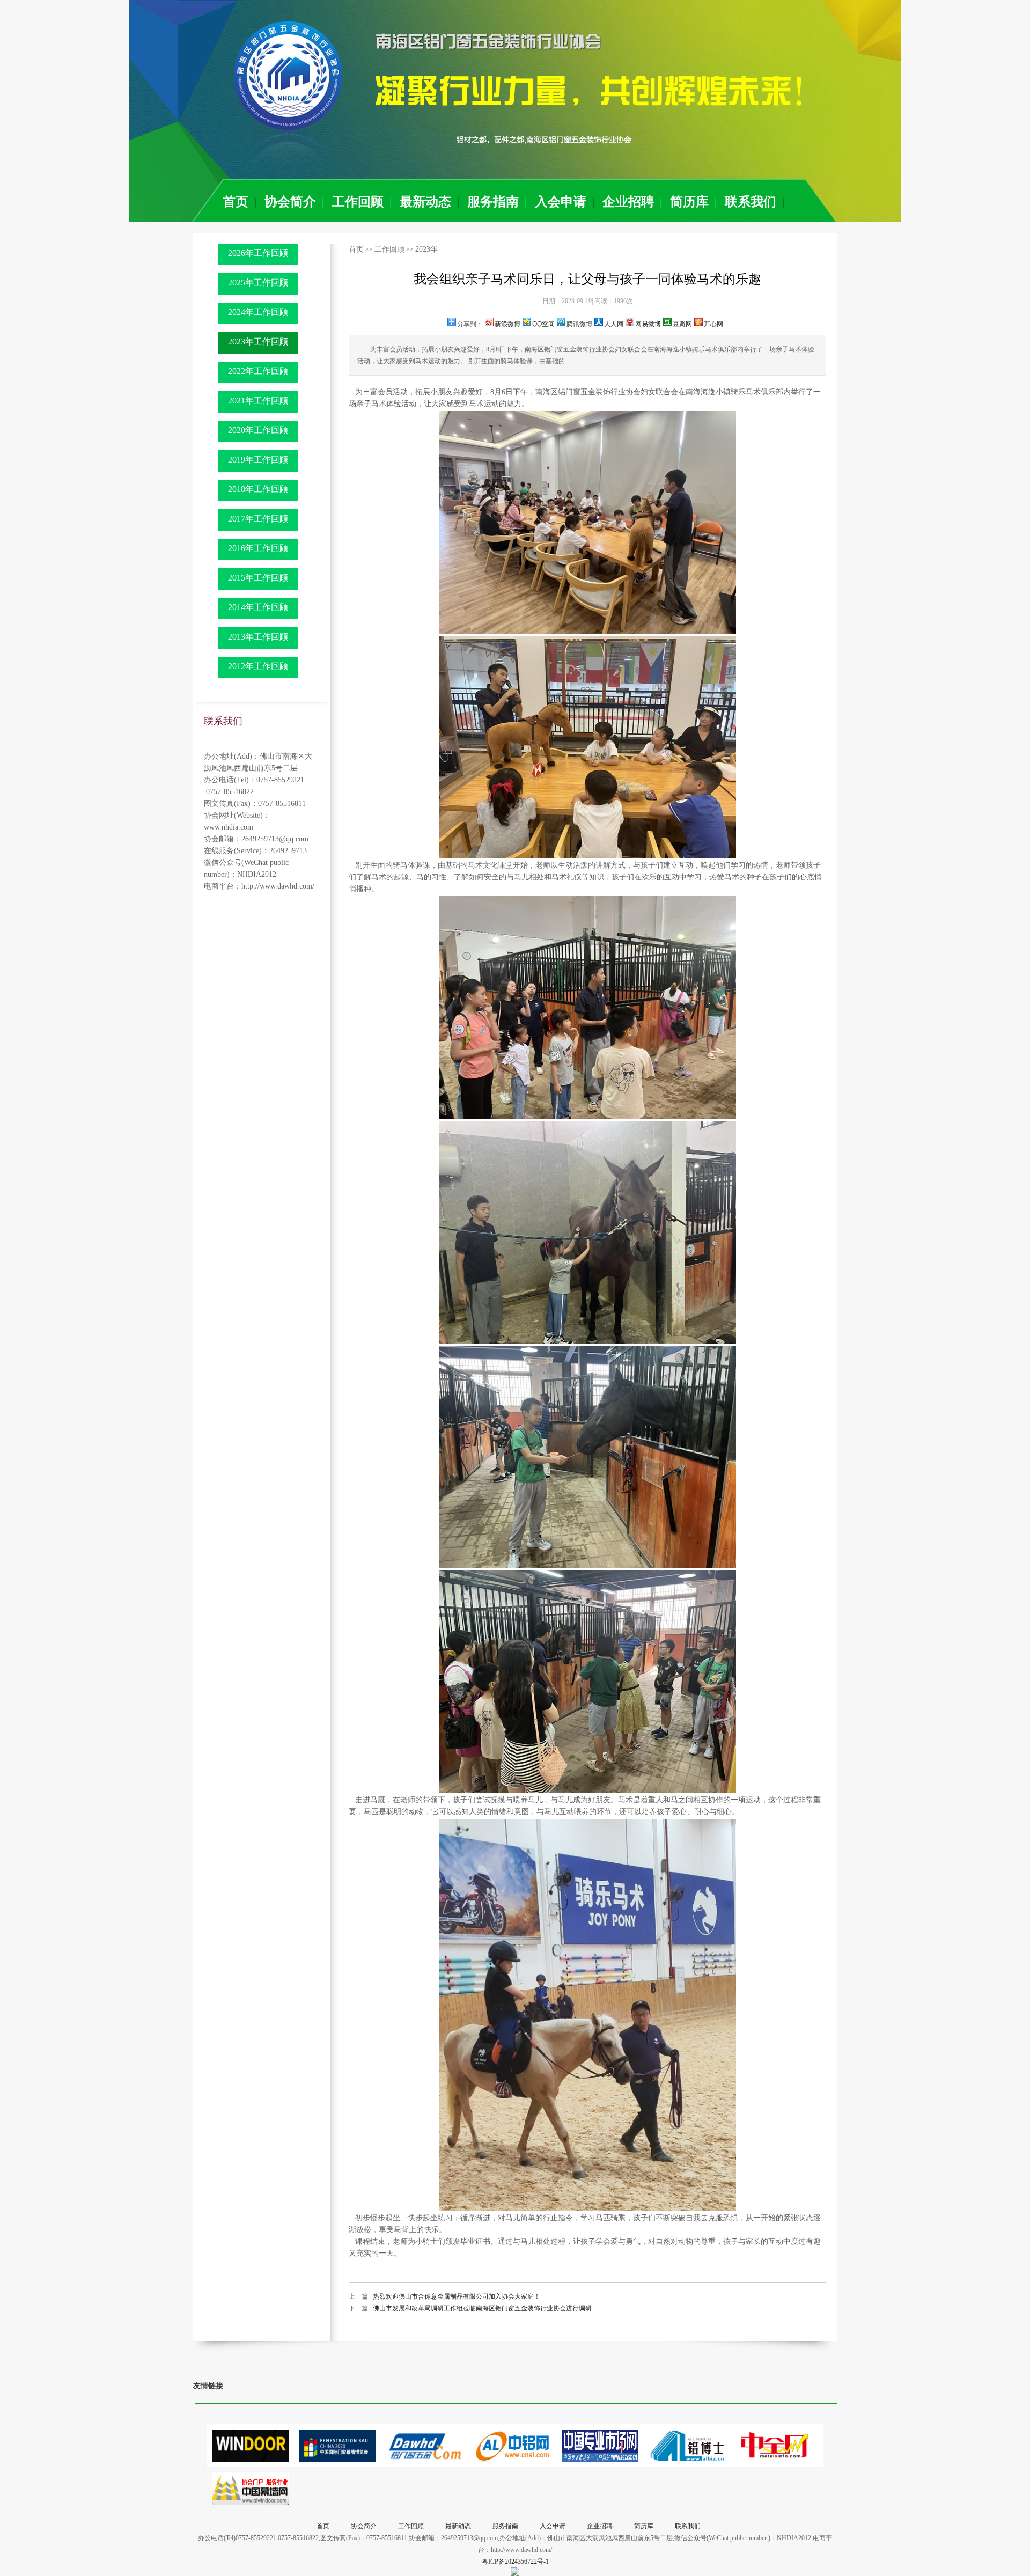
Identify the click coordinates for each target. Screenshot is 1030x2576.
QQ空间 (543, 324)
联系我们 (751, 202)
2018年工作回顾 (258, 489)
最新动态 (425, 202)
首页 (236, 202)
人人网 (614, 324)
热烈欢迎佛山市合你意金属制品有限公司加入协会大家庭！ (457, 2296)
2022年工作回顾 (258, 371)
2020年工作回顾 (258, 430)
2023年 (426, 249)
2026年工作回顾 (258, 253)
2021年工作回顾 (258, 401)
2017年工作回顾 (258, 519)
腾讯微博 (579, 324)
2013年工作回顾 (258, 637)
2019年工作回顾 (258, 460)
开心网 (713, 324)
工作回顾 (358, 202)
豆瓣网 (682, 324)
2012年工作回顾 (258, 666)
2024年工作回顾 (258, 312)
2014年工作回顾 (258, 607)
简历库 (689, 202)
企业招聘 (628, 202)
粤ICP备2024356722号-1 (515, 2562)
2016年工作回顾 (258, 548)
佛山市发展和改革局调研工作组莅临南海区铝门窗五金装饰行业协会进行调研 (482, 2308)
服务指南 (493, 202)
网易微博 (648, 324)
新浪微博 (507, 324)
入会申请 (561, 202)
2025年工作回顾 (258, 282)
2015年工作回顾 (258, 578)
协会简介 (290, 202)
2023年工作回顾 (258, 342)
